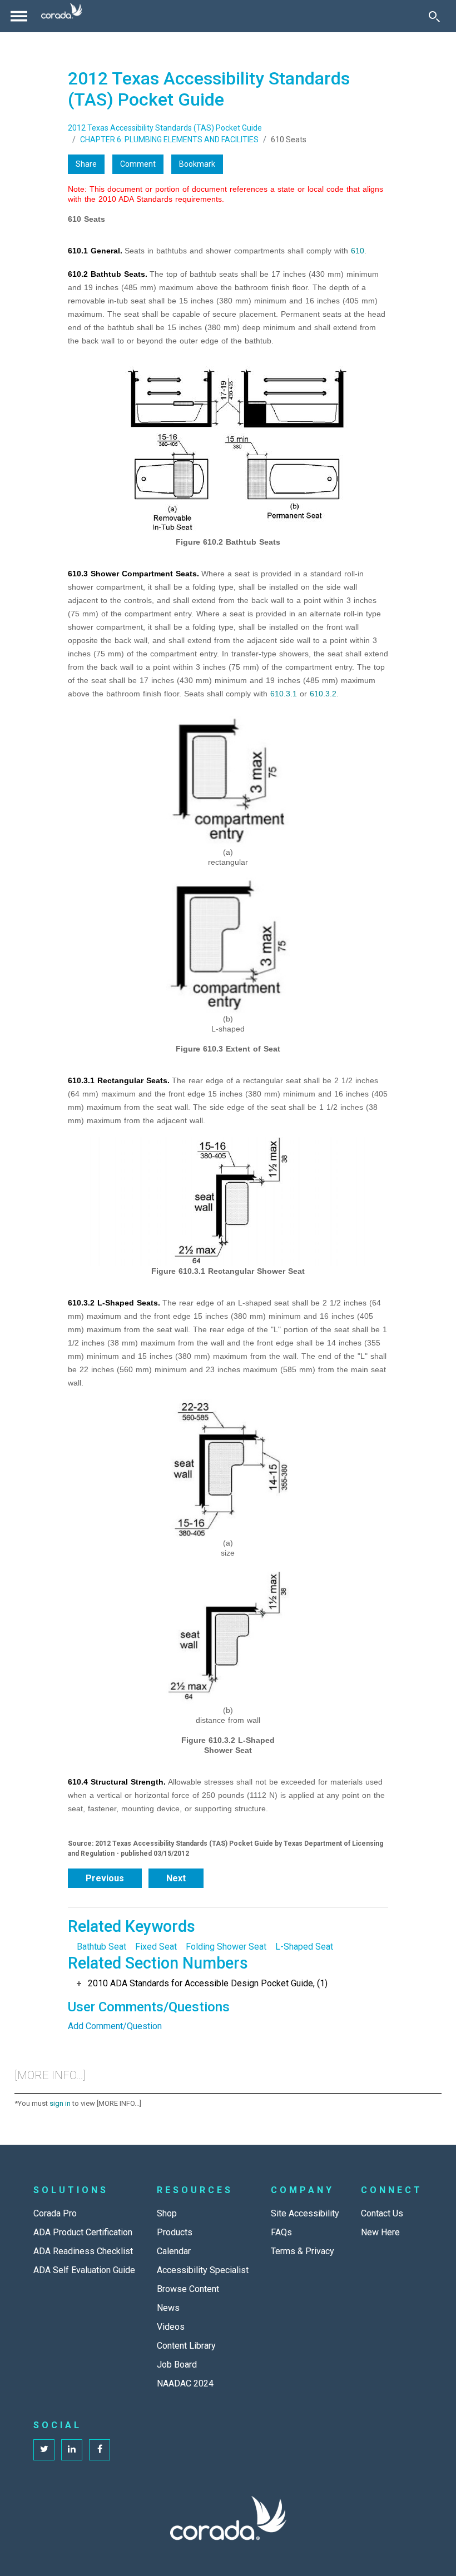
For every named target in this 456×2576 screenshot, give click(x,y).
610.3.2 (323, 694)
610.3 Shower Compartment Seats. (133, 574)
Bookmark (197, 164)
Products (175, 2232)
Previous (105, 1878)
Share (86, 164)
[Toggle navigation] (19, 16)
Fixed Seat (156, 1947)
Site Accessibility (305, 2213)
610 (358, 251)
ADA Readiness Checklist (83, 2251)
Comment (138, 164)
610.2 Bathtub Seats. (108, 274)
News (168, 2308)
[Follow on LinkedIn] (72, 2450)
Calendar (174, 2251)
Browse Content (188, 2289)
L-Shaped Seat (304, 1947)
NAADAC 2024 (185, 2383)
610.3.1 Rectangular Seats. (119, 1080)
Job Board (177, 2365)
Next (176, 1878)
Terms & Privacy (303, 2251)
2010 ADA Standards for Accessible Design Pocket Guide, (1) (208, 1983)
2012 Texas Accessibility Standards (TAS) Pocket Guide (165, 128)
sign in (60, 2103)
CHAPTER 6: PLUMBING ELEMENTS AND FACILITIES (169, 139)
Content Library (186, 2346)
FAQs (281, 2232)
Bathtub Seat (101, 1947)
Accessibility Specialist (203, 2270)
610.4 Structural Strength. (117, 1782)
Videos (171, 2327)
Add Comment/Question (115, 2026)
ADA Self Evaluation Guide (84, 2270)
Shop (167, 2213)
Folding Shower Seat (226, 1947)
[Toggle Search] (434, 16)
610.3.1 (284, 694)
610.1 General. (95, 251)
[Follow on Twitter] (44, 2450)
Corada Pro (55, 2213)
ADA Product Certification (83, 2232)
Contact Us (382, 2213)
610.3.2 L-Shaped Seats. (114, 1303)
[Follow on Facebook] (100, 2450)
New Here (380, 2232)
